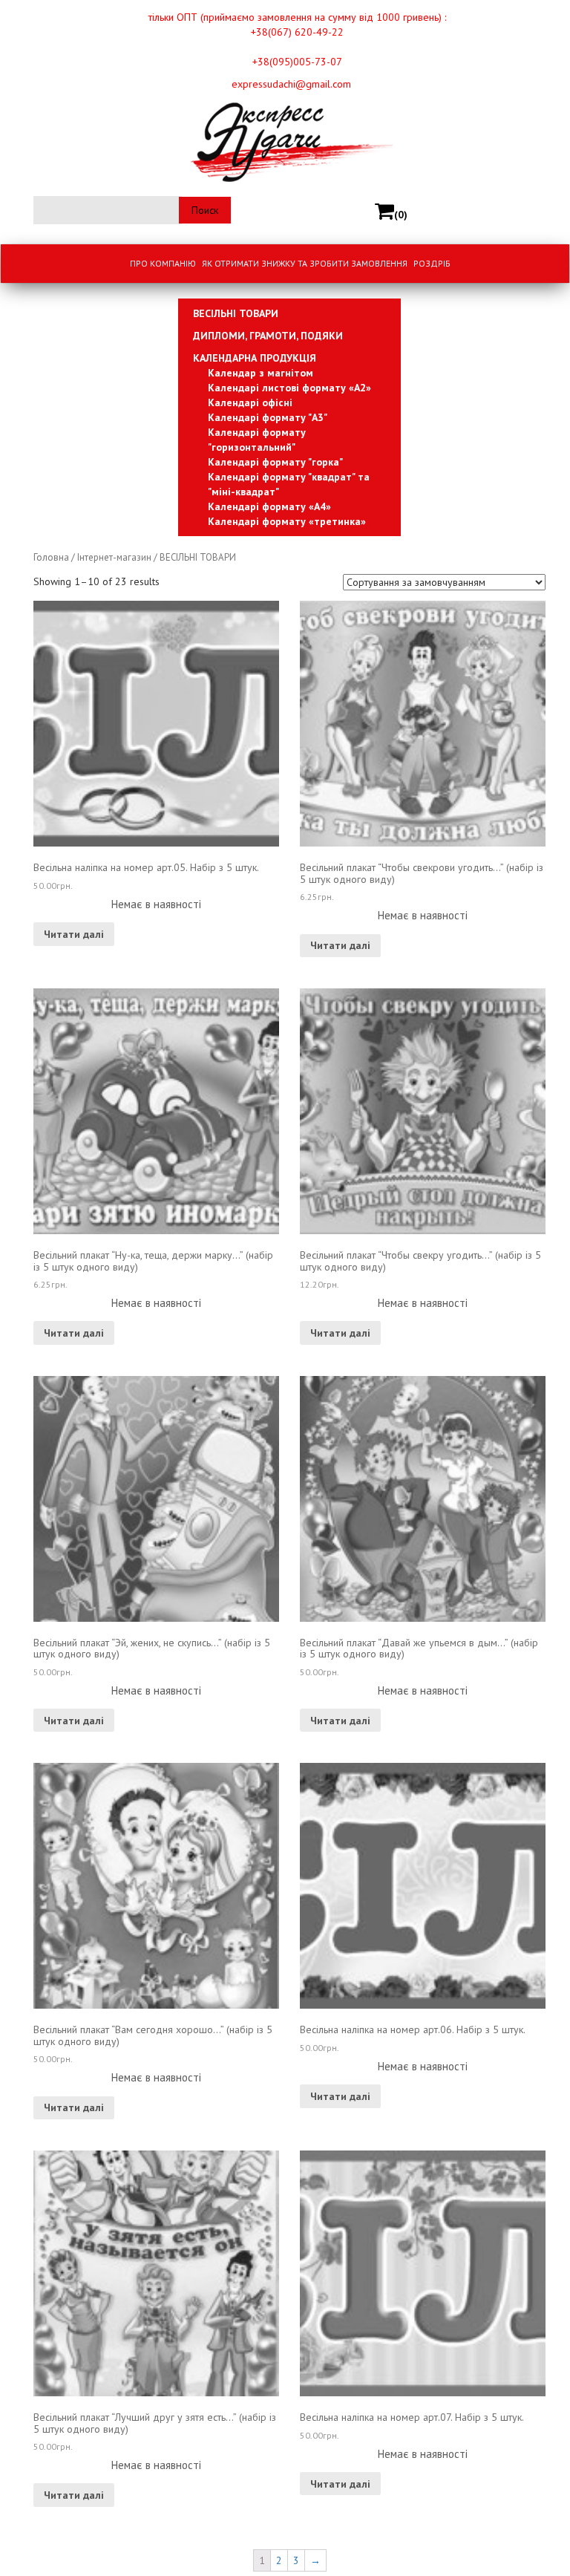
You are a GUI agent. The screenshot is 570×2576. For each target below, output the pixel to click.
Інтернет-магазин (114, 557)
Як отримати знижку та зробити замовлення (305, 263)
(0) (401, 215)
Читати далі (74, 934)
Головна (51, 557)
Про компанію (163, 263)
